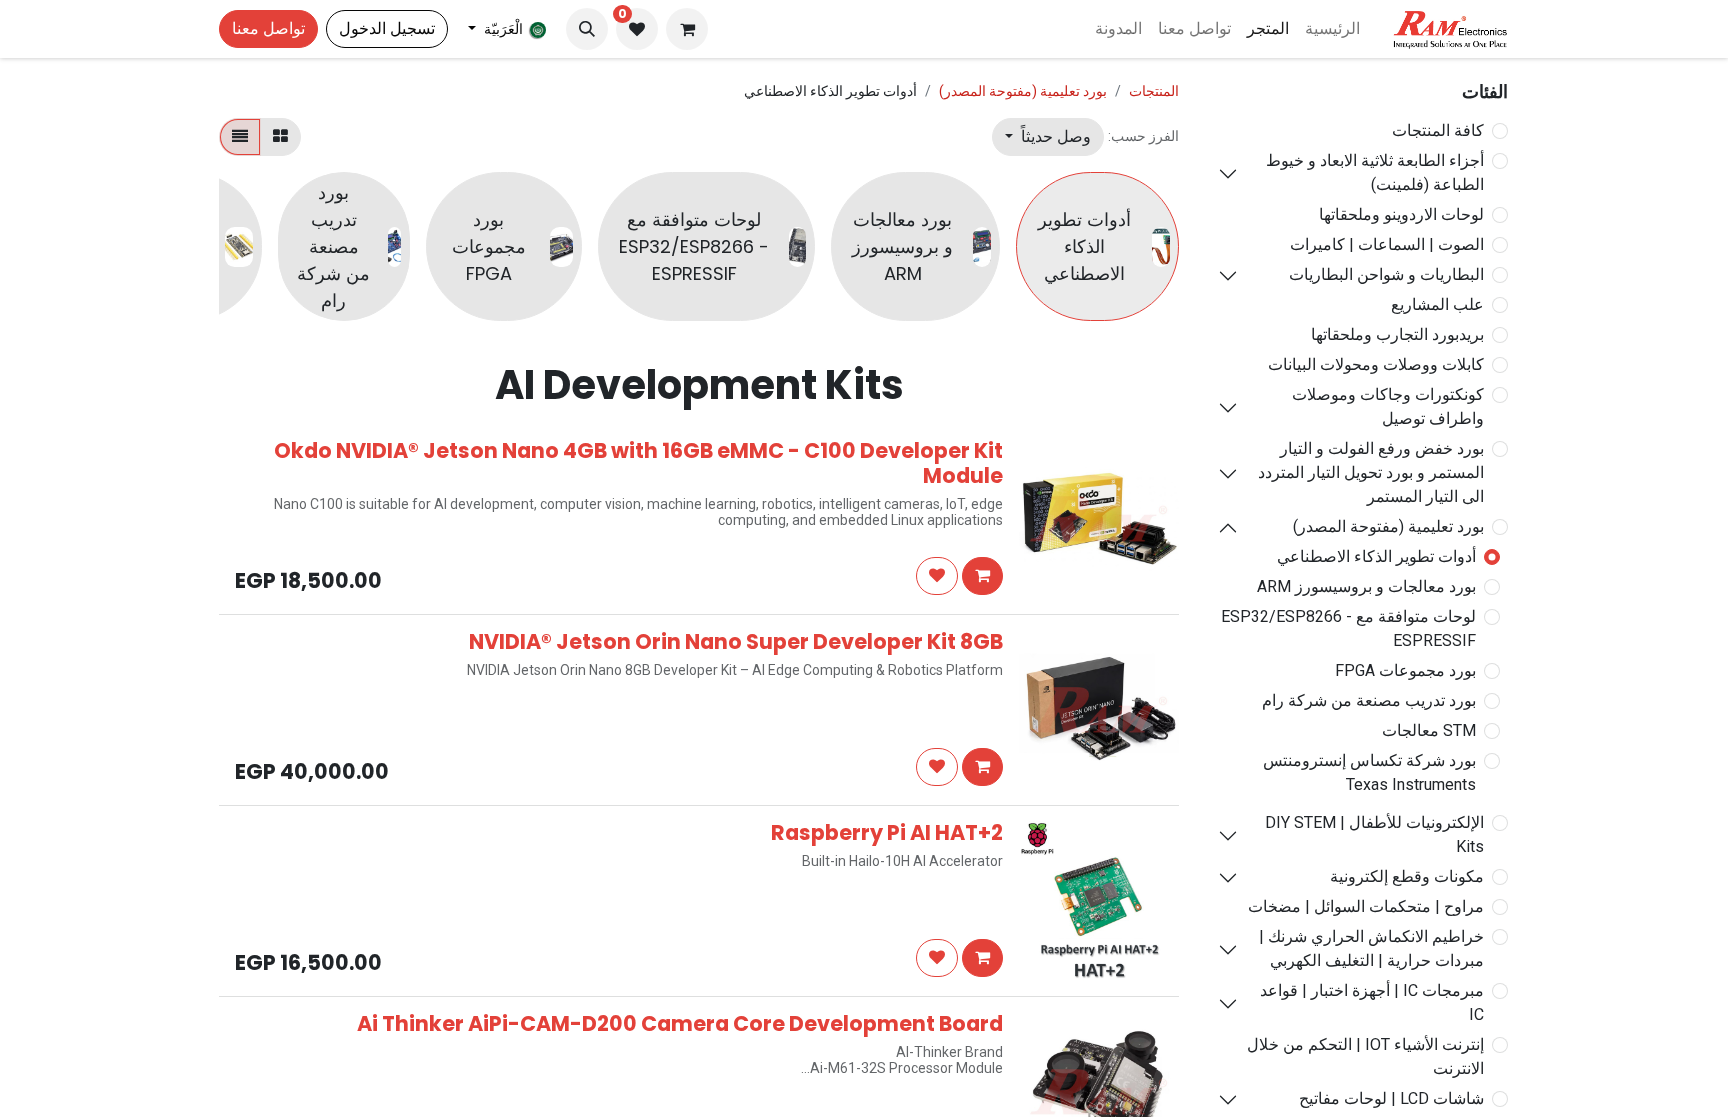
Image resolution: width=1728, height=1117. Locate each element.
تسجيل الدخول (387, 28)
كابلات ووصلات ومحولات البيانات (1376, 364)
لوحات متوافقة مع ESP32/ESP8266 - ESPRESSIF (1348, 628)
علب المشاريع (1437, 304)
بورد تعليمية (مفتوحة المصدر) (1388, 526)
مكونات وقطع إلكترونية (1407, 876)
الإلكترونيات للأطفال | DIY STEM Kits (1374, 834)
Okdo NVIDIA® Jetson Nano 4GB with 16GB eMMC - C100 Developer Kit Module (638, 463)
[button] (587, 29)
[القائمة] (240, 137)
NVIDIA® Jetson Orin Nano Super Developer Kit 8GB (736, 641)
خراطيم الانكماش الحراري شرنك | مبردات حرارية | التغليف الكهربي (1371, 948)
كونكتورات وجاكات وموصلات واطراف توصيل (1388, 406)
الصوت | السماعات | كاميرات (1387, 244)
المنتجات (1154, 91)
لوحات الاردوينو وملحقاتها (1401, 214)
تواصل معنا (268, 28)
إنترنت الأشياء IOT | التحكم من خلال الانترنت (1365, 1056)
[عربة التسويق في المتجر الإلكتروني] (687, 29)
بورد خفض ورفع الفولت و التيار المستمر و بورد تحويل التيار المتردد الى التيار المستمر (1371, 472)
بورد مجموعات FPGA (1405, 670)
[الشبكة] (280, 137)
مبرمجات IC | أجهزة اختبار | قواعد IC (1372, 1002)
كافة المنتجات (1438, 130)
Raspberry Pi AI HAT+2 (887, 832)
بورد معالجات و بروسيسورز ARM (1366, 586)
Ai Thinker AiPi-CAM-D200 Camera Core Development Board (680, 1023)
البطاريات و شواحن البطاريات (1386, 274)
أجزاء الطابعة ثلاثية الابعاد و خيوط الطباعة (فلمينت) (1375, 172)
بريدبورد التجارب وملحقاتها (1397, 334)
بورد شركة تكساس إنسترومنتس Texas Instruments (1369, 772)
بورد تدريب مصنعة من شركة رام (1369, 700)
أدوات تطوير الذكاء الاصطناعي (1376, 556)
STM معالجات (1429, 730)
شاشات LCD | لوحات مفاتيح (1391, 1098)
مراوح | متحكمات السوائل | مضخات (1366, 906)
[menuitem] (1332, 29)
